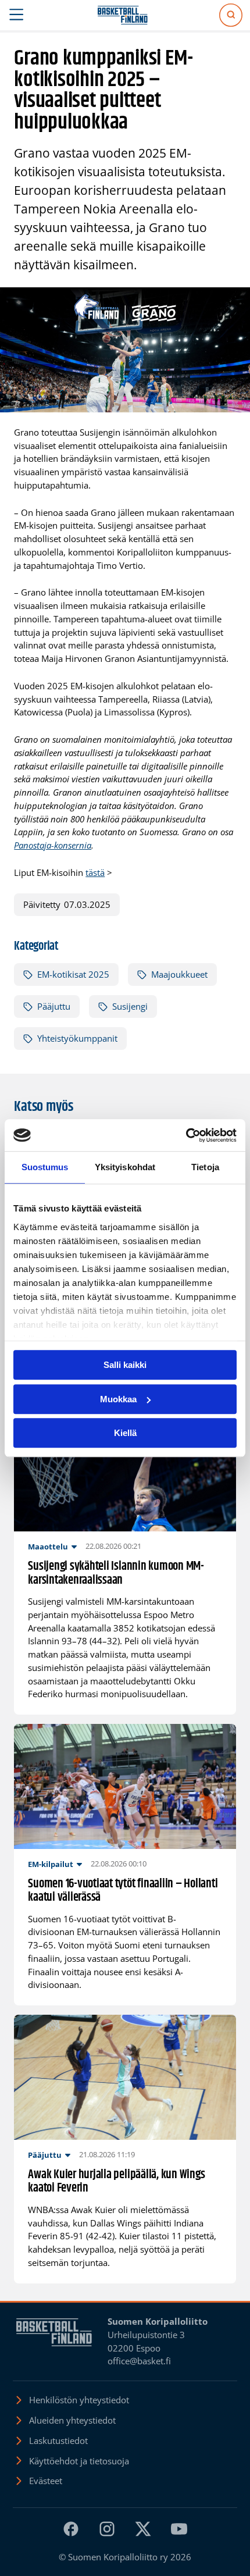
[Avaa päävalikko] (17, 15)
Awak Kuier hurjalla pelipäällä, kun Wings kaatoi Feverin (116, 2182)
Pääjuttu (54, 1006)
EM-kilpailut (51, 1864)
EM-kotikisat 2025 (73, 974)
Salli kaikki (125, 1365)
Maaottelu (48, 1547)
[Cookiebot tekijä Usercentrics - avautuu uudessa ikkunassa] (186, 1135)
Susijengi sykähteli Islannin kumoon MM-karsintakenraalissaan (116, 1574)
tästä (95, 872)
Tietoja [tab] (205, 1167)
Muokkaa (118, 1399)
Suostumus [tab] (45, 1167)
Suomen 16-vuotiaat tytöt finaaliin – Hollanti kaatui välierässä (123, 1891)
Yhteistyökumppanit (77, 1038)
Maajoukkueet (179, 974)
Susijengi (130, 1006)
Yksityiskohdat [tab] (125, 1167)
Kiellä (125, 1433)
